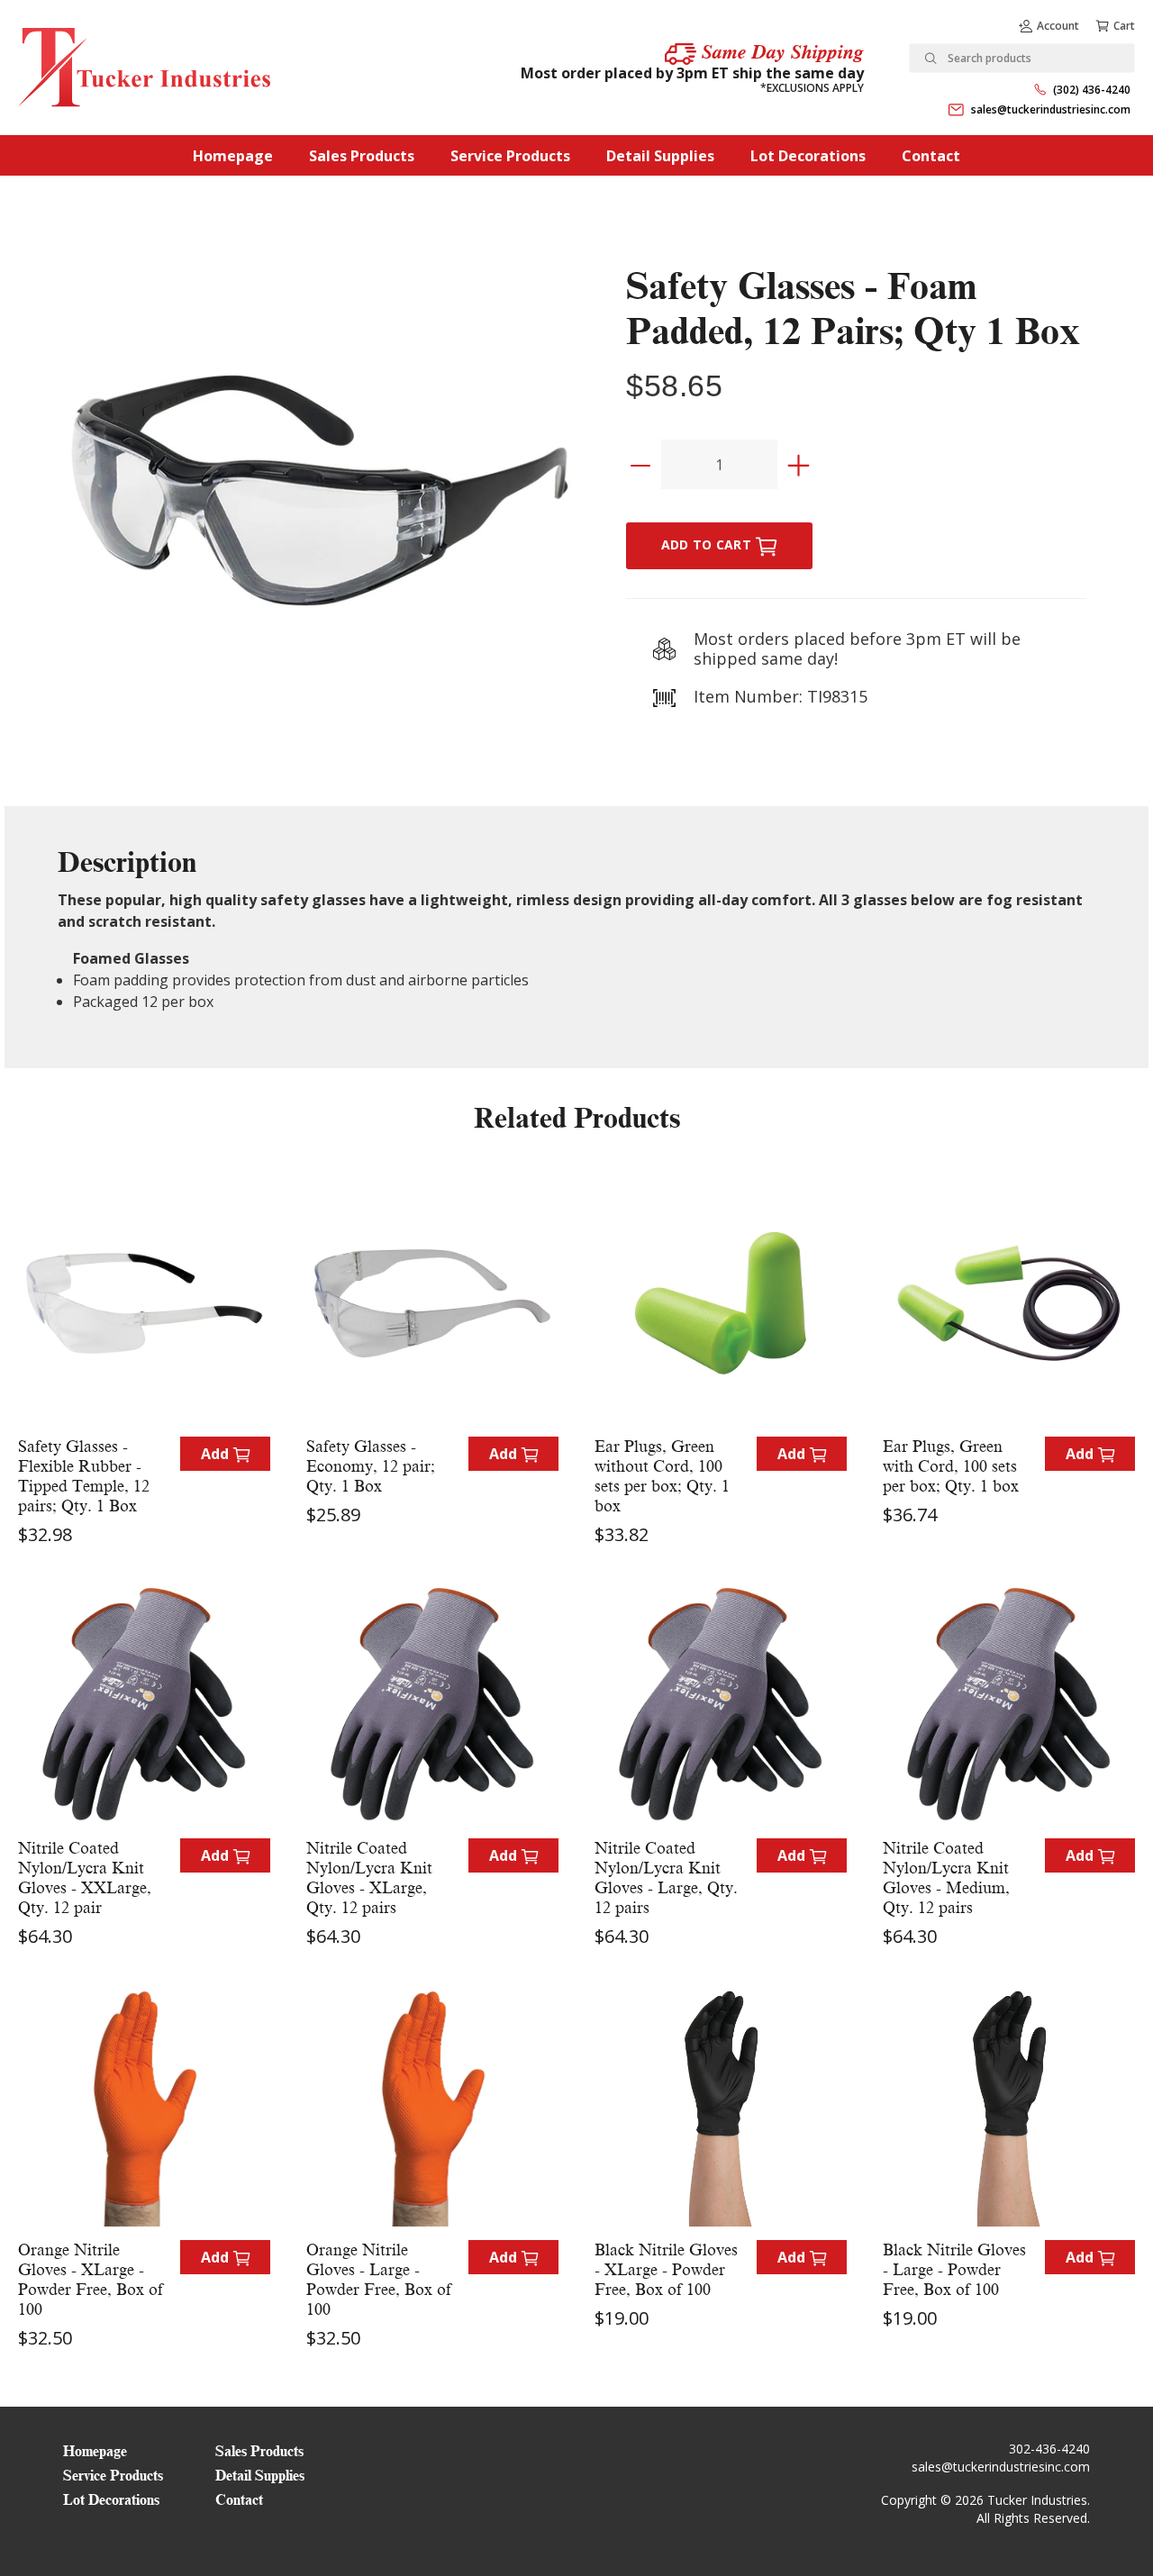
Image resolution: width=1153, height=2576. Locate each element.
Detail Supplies (660, 156)
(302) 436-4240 (1092, 90)
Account (1058, 26)
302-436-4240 (1049, 2449)
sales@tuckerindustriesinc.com (1051, 109)
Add (217, 1454)
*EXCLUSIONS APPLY (812, 88)
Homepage (233, 156)
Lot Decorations (808, 156)
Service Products (510, 156)
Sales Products (362, 156)
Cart (1124, 26)
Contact (931, 156)
